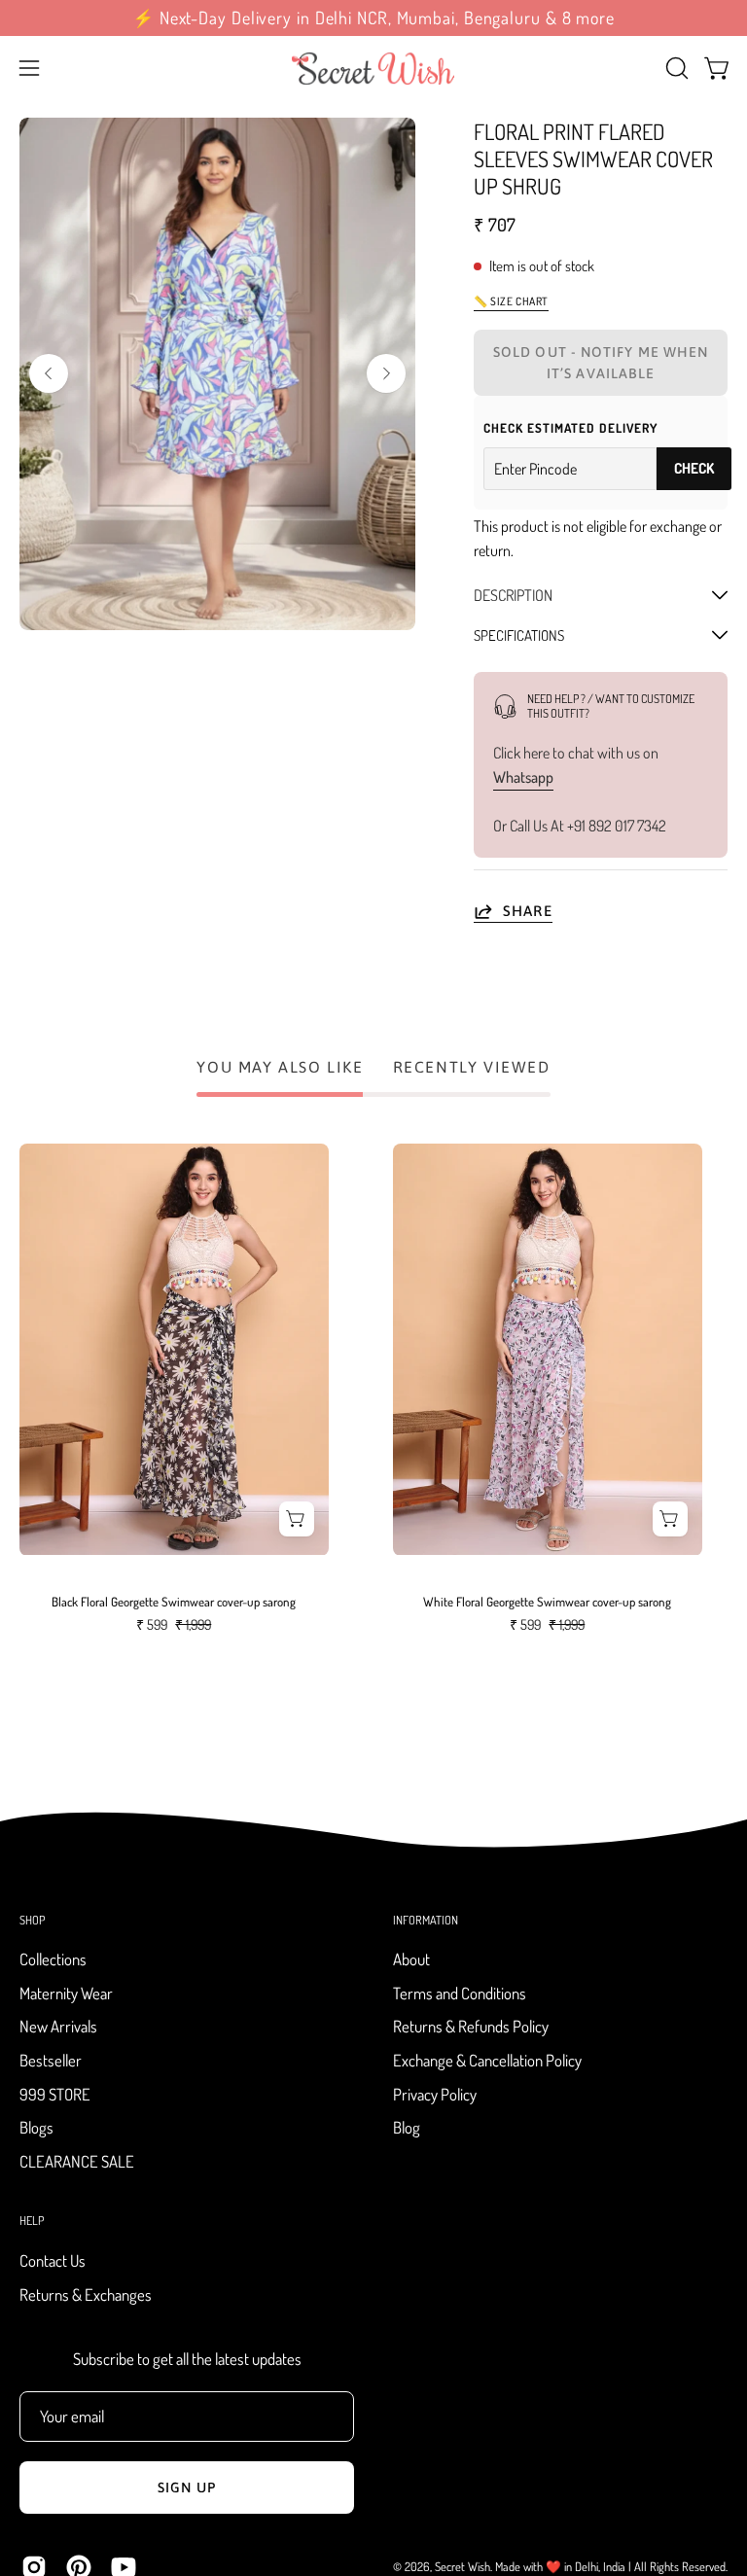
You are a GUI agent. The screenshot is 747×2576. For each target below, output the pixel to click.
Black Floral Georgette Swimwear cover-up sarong (174, 1602)
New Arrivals (58, 2027)
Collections (53, 1959)
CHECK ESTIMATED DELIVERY (570, 428)
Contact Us (53, 2260)
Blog (407, 2128)
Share (528, 910)
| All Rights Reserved (677, 2566)
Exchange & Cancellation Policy (487, 2060)
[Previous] (49, 373)
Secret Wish (462, 2566)
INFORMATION (426, 1920)
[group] (373, 18)
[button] (675, 68)
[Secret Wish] (373, 68)
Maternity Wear (66, 1993)
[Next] (386, 373)
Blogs (36, 2128)
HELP (32, 2221)
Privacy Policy (435, 2094)
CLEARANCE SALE (77, 2161)
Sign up (187, 2488)
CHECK (694, 468)
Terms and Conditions (460, 1993)
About (411, 1959)
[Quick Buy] (297, 1519)
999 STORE (55, 2094)
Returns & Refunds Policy (471, 2027)
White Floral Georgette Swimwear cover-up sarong (547, 1602)
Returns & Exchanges (86, 2294)
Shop (32, 1920)
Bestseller (51, 2060)
